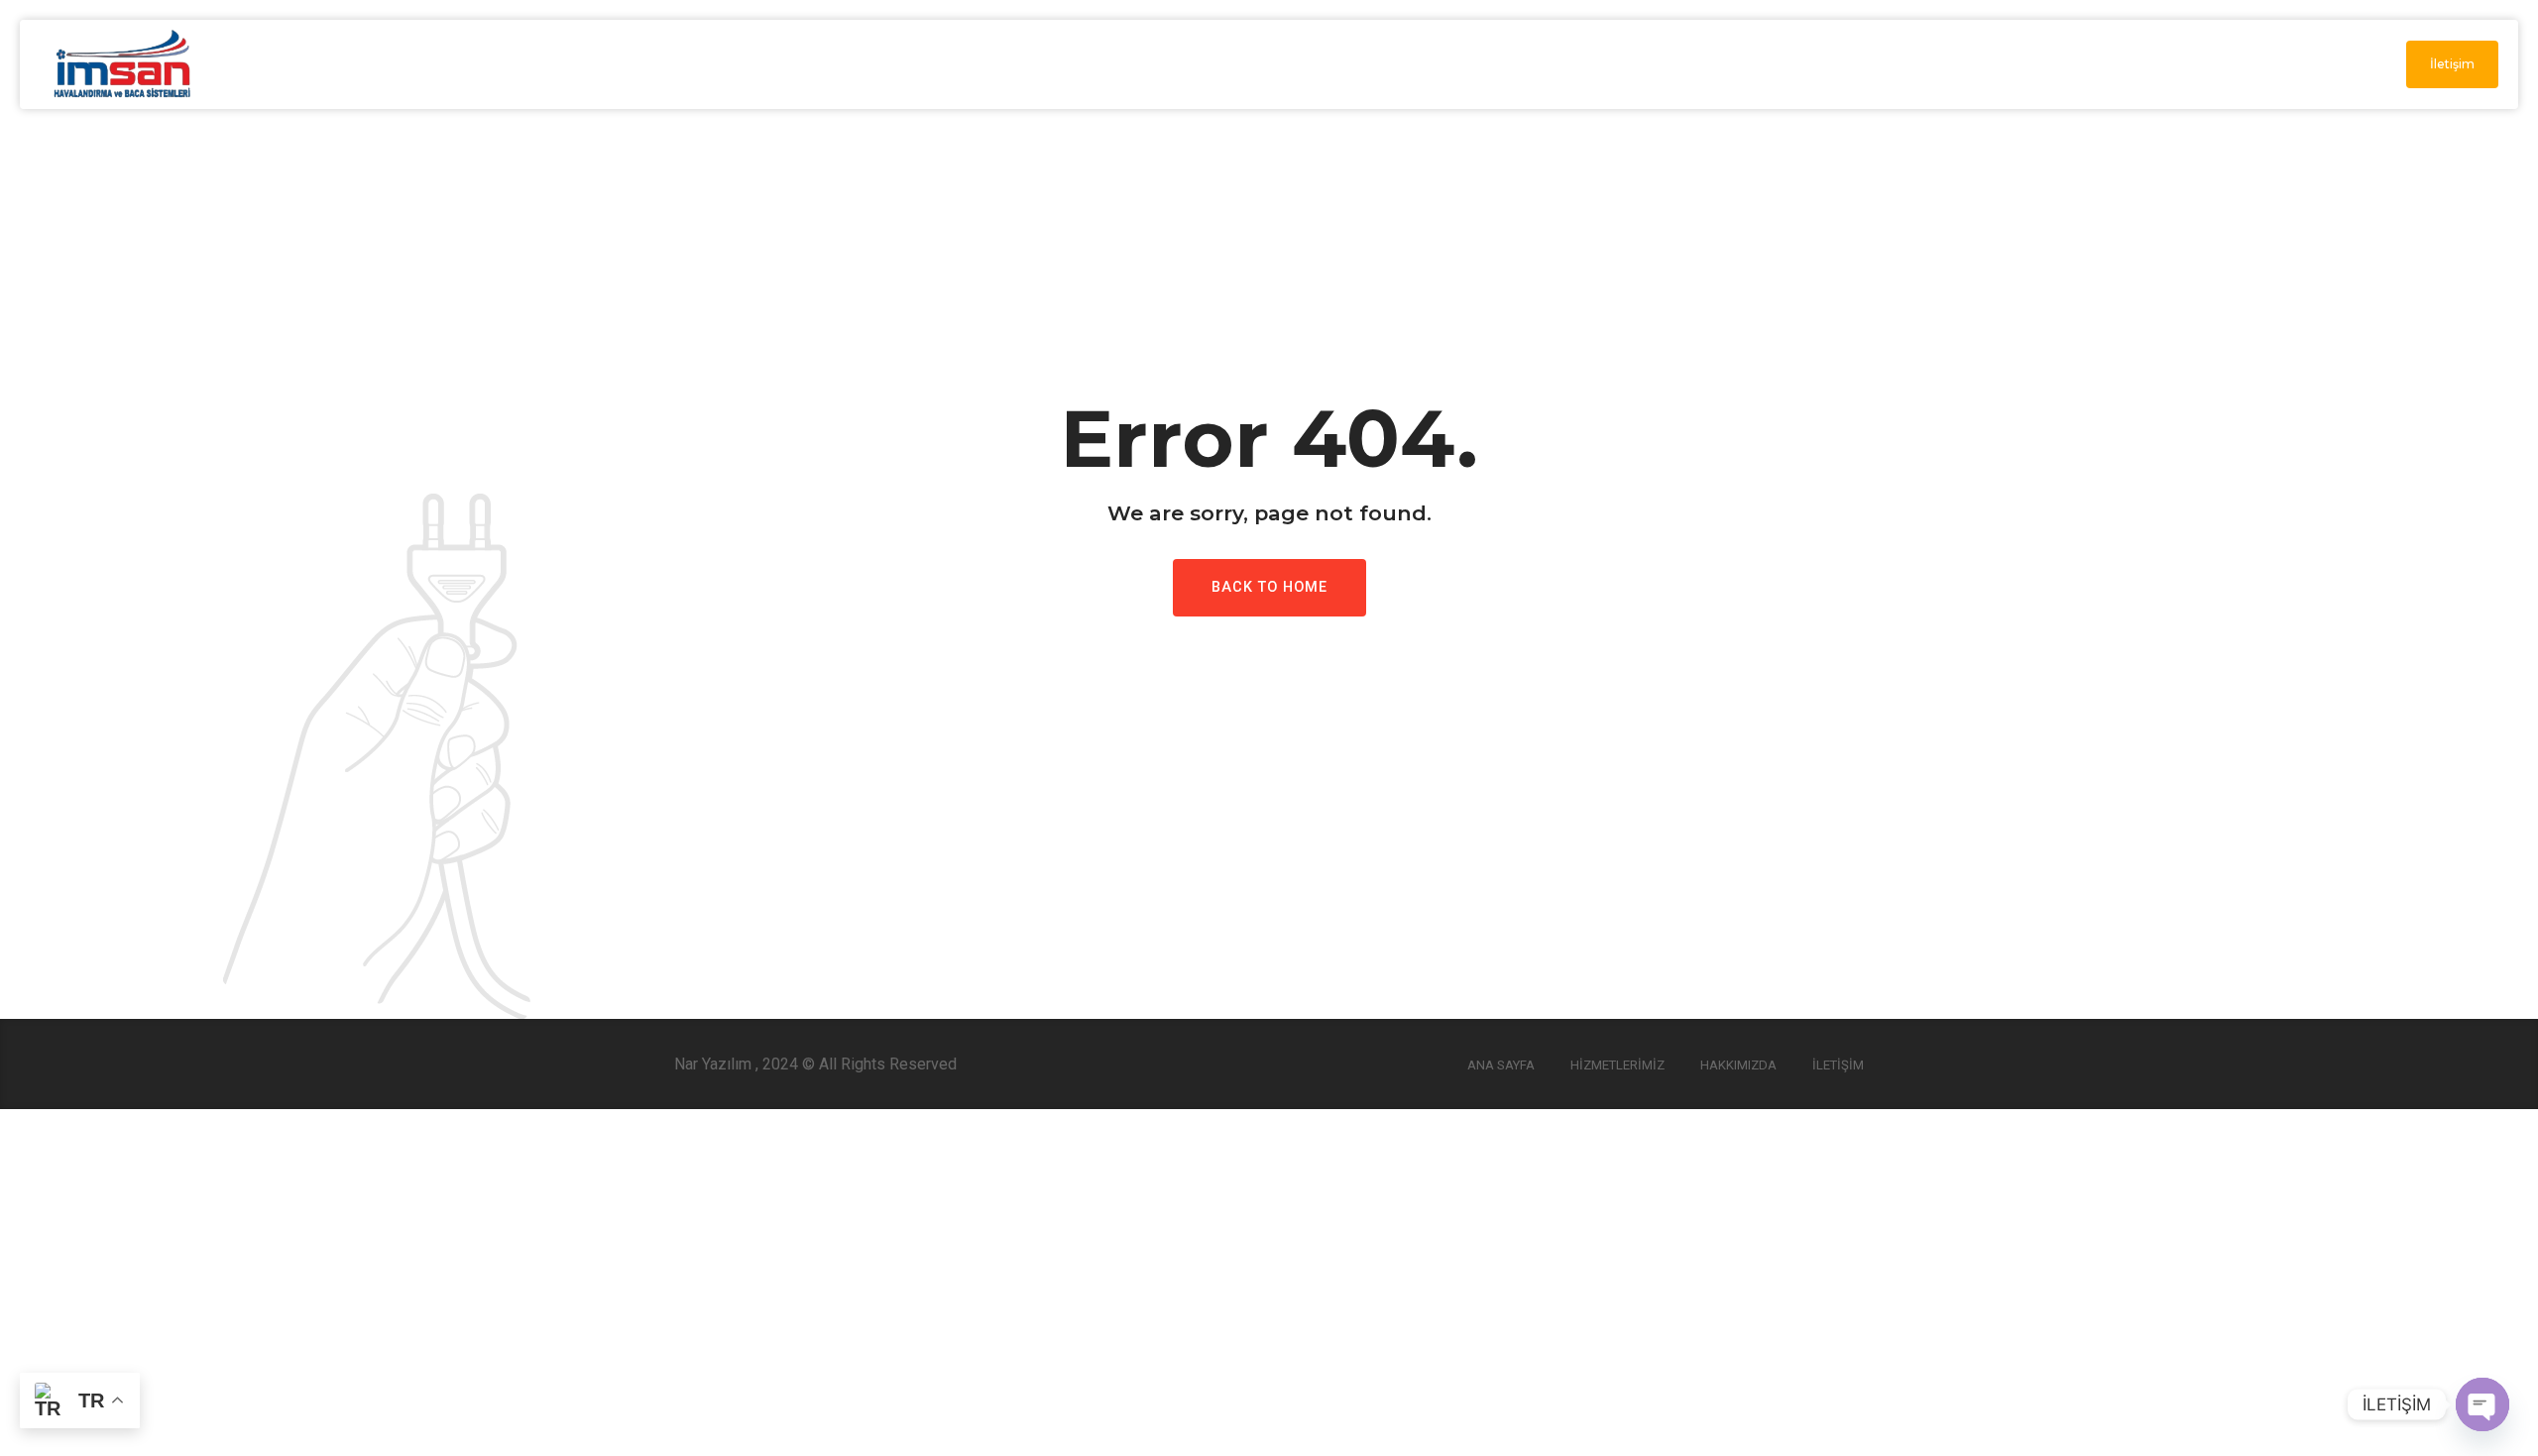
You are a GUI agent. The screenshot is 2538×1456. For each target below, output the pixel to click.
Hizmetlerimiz (1617, 1065)
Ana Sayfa (1501, 1065)
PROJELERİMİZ (2018, 64)
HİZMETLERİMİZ (1862, 64)
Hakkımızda (1738, 1065)
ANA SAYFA (1592, 64)
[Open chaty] (2482, 1404)
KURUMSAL (1720, 64)
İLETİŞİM (2147, 64)
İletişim (1838, 1065)
